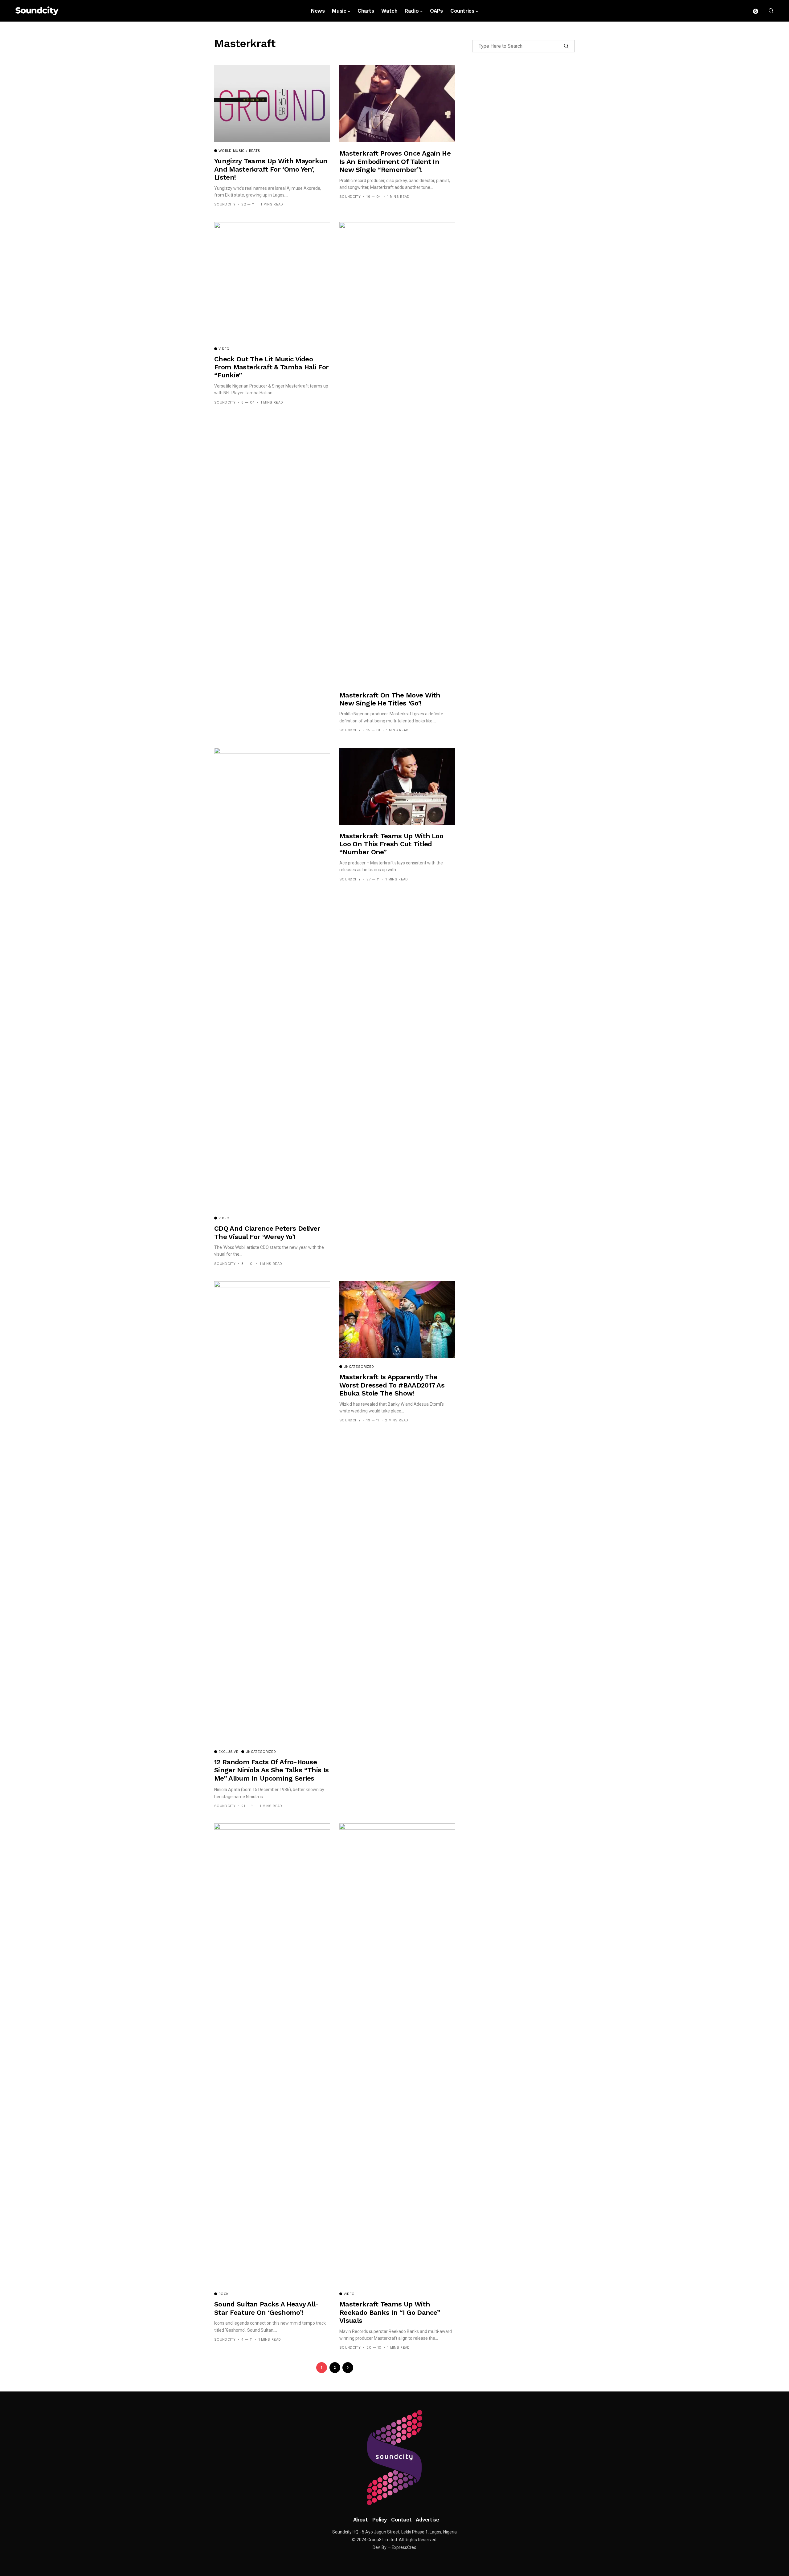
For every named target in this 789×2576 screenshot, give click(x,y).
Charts (366, 11)
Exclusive (228, 1752)
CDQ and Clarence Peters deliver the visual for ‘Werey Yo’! (267, 1232)
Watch (389, 11)
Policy (380, 2520)
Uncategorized (261, 1752)
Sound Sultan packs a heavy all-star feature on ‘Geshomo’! (266, 2308)
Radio (412, 11)
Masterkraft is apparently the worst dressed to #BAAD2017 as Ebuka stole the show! (392, 1385)
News (318, 11)
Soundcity (225, 204)
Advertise (427, 2520)
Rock (223, 2294)
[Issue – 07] (394, 2458)
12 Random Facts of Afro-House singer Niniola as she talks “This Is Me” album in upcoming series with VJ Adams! (271, 1774)
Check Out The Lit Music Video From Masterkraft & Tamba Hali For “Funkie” (271, 367)
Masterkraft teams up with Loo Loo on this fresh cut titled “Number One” (391, 844)
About (361, 2520)
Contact (401, 2520)
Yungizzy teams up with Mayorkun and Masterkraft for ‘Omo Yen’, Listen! (271, 169)
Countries (462, 11)
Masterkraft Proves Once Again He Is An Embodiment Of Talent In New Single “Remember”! (395, 161)
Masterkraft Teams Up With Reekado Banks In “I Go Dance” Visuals (390, 2312)
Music (339, 11)
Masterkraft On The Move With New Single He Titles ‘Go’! (390, 699)
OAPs (436, 11)
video (224, 349)
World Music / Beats (239, 151)
